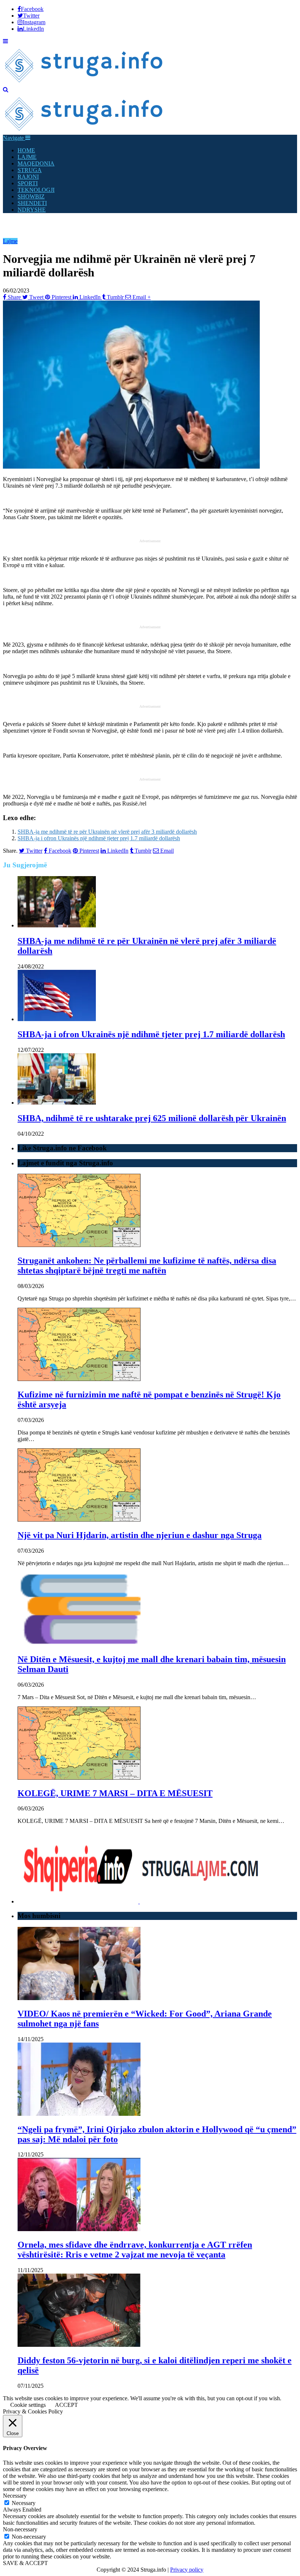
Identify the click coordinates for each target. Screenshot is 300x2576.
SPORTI (28, 183)
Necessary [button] (15, 2496)
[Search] (6, 90)
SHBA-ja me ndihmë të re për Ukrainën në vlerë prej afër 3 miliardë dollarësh (107, 832)
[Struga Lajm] (84, 83)
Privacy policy (187, 2570)
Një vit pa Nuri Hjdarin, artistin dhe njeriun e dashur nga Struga (140, 1535)
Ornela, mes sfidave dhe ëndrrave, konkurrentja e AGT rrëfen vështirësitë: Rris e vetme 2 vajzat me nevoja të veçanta (135, 2250)
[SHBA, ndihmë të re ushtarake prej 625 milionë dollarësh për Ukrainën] (57, 1103)
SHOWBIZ (31, 196)
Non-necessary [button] (20, 2529)
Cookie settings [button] (28, 2405)
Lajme (10, 241)
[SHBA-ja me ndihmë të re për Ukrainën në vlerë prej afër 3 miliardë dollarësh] (57, 925)
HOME (26, 150)
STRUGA (30, 170)
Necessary (24, 2503)
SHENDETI (32, 203)
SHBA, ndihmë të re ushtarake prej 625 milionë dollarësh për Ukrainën (152, 1118)
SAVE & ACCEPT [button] (25, 2563)
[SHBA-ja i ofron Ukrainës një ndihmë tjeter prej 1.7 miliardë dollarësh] (57, 1019)
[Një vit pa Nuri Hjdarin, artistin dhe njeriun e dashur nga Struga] (79, 1520)
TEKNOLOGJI (36, 190)
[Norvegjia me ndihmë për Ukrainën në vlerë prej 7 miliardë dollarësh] (131, 467)
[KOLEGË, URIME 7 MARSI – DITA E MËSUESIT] (79, 1778)
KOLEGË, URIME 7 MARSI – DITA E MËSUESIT (115, 1793)
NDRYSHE (32, 210)
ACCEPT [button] (66, 2405)
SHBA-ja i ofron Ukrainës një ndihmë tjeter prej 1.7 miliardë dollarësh (99, 838)
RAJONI (28, 177)
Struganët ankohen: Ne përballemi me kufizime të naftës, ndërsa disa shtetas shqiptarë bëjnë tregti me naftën (147, 1265)
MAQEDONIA (36, 163)
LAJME (27, 157)
